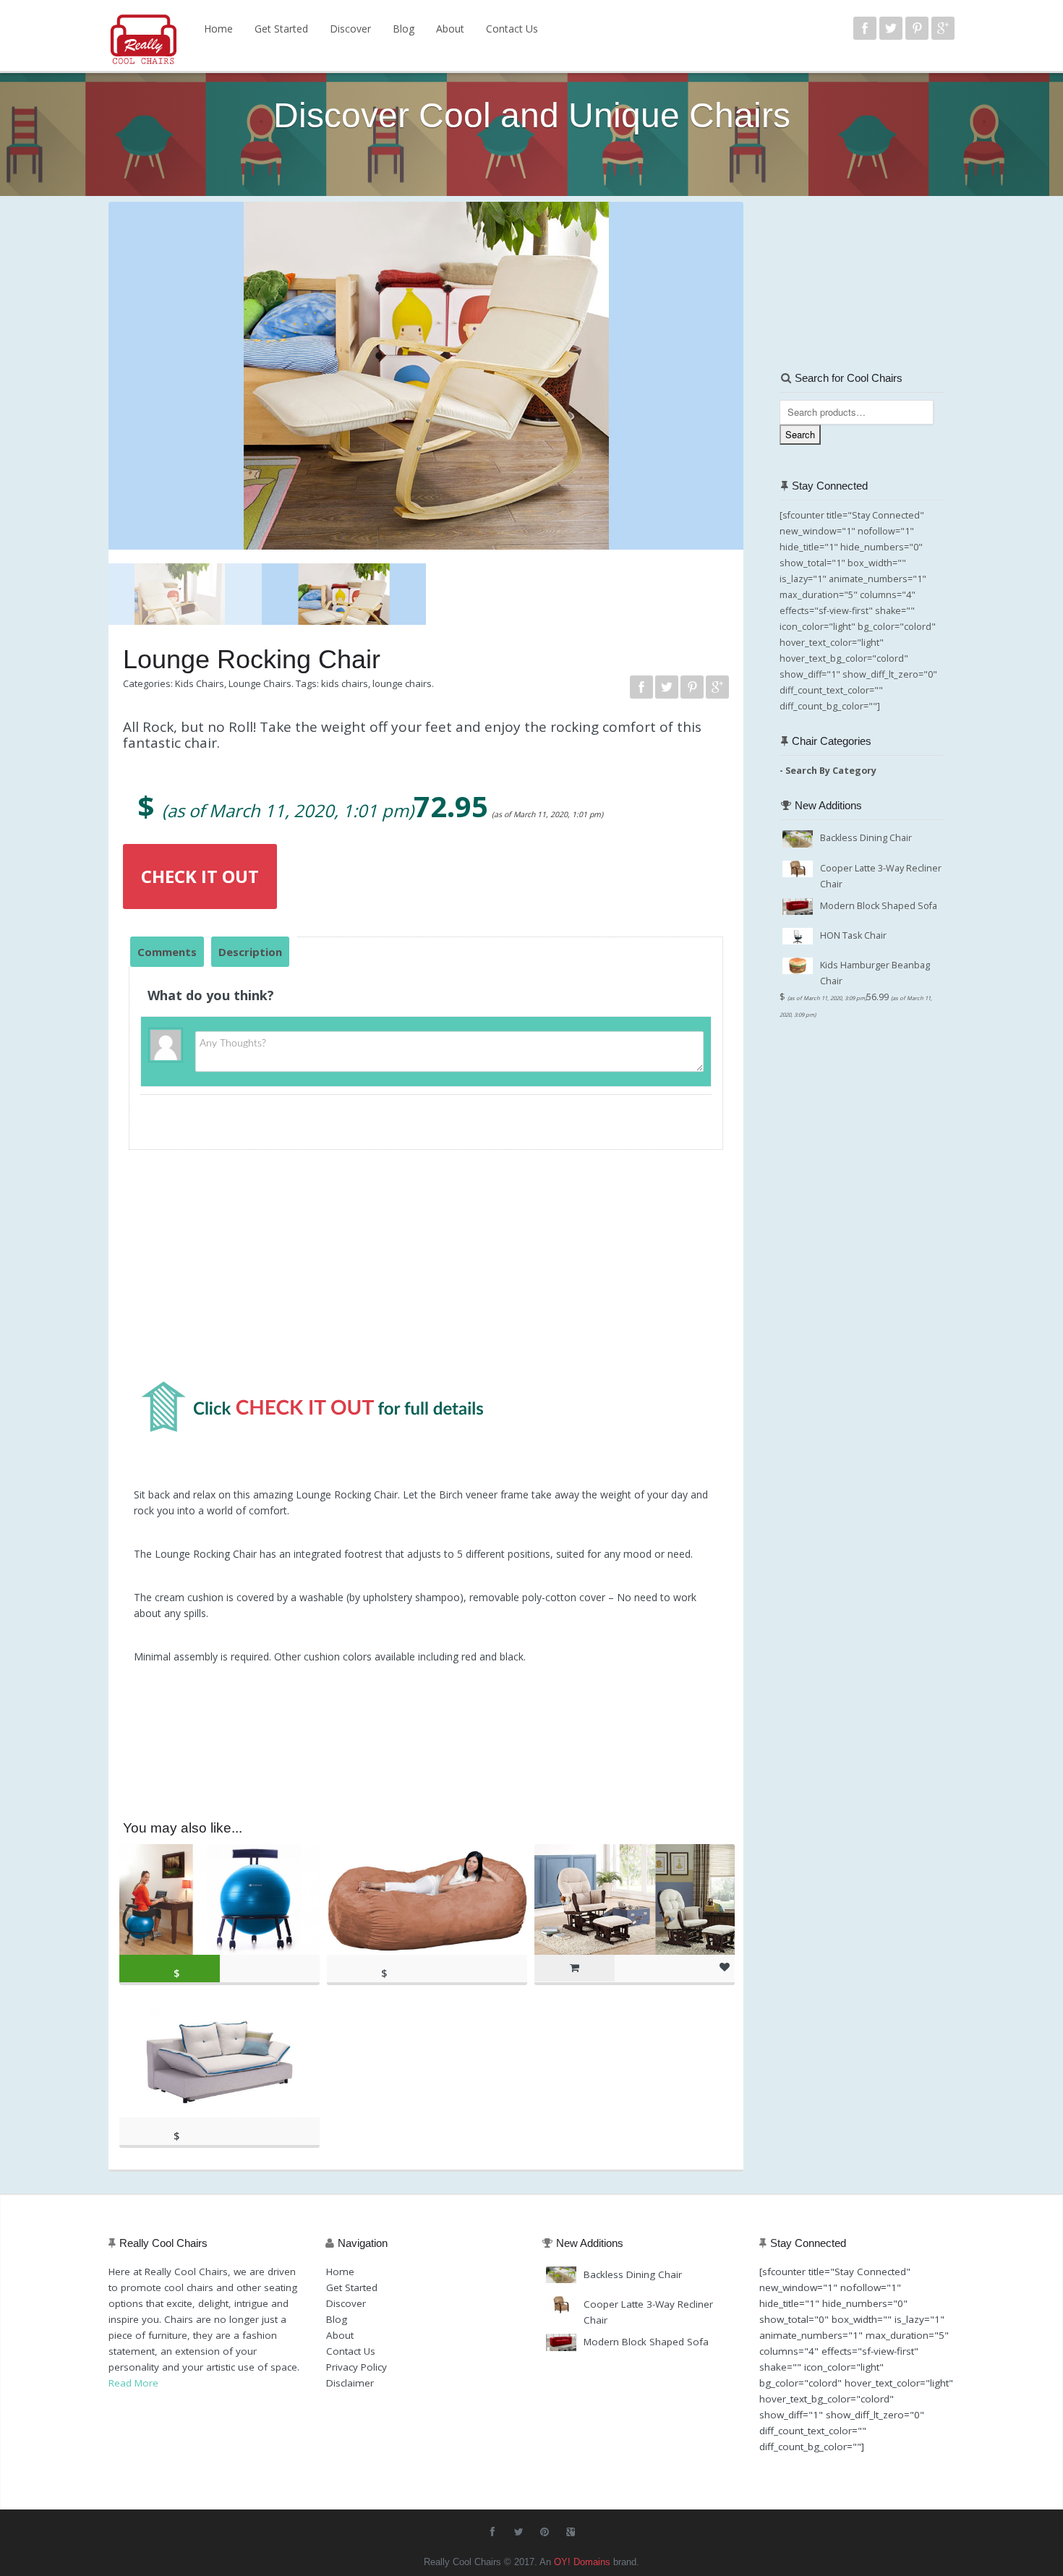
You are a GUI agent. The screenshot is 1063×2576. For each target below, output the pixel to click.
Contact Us (512, 29)
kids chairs (345, 683)
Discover (350, 29)
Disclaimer (350, 2383)
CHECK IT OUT (200, 876)
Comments (167, 952)
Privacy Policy (357, 2367)
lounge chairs (402, 683)
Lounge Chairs (260, 683)
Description (250, 952)
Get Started (281, 29)
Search (800, 434)
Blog (404, 29)
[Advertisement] (426, 1271)
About (450, 29)
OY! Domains (582, 2562)
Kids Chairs (200, 683)
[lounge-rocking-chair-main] (426, 369)
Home (218, 29)
